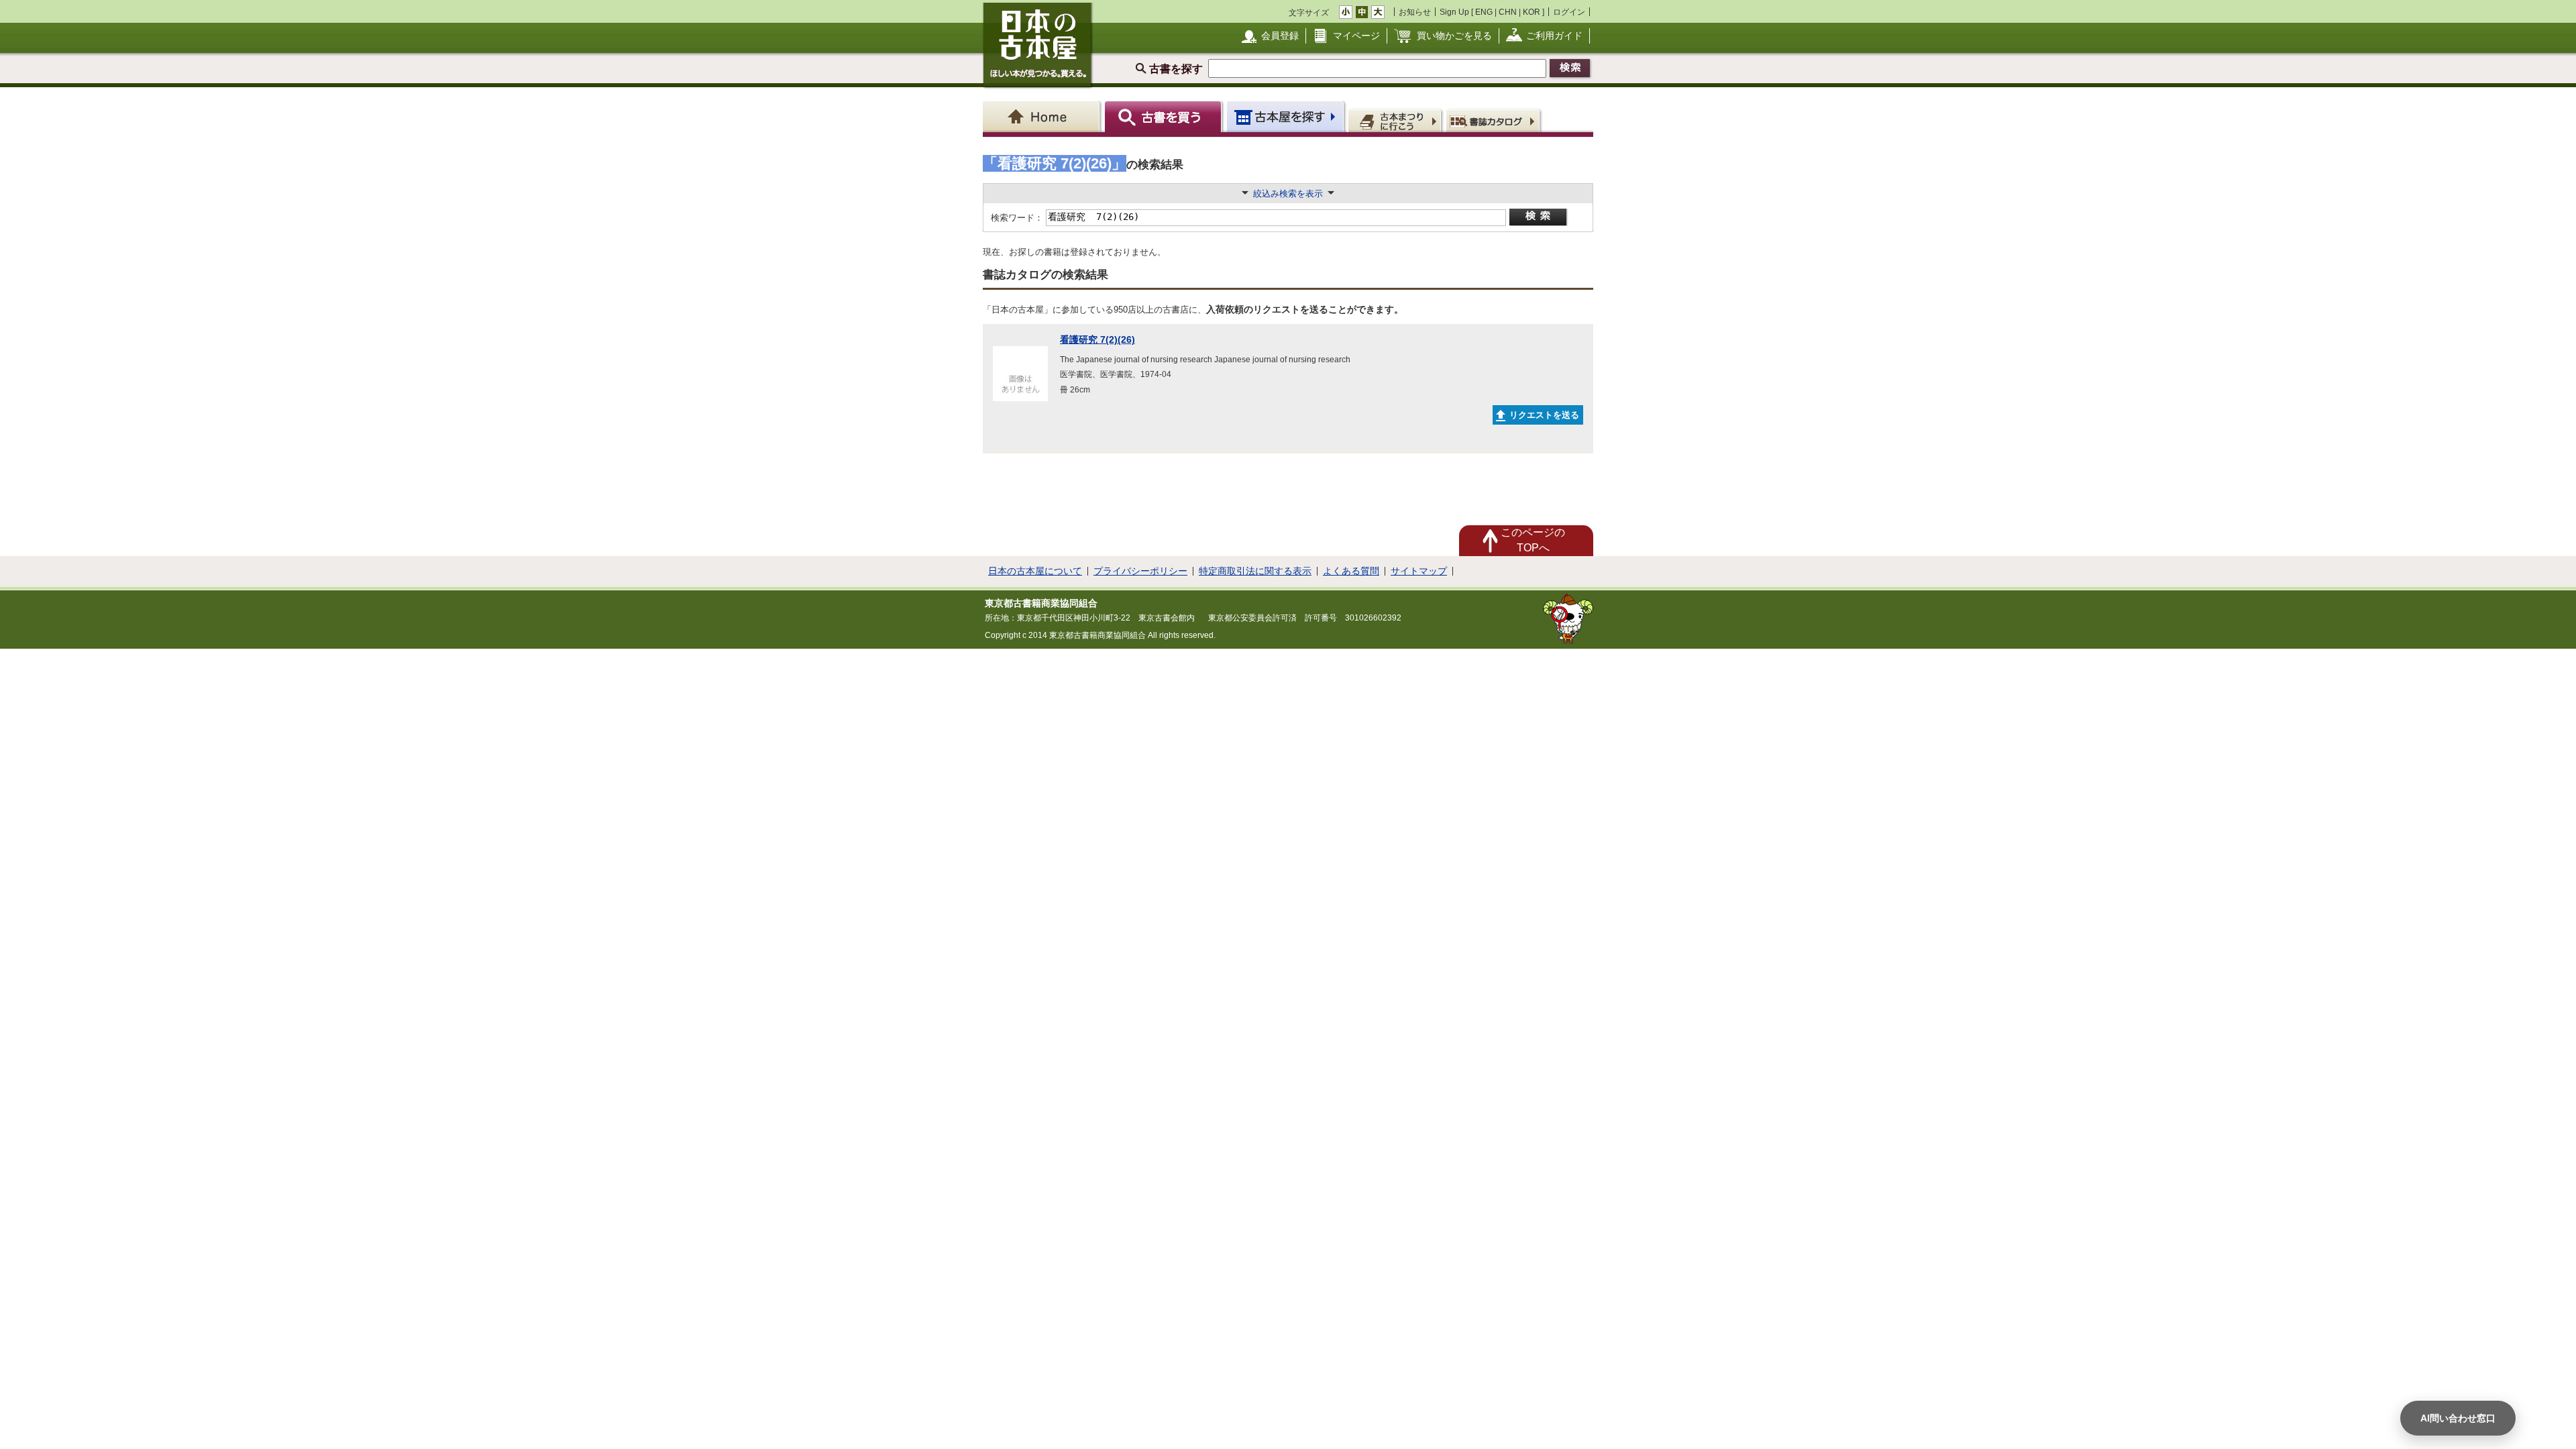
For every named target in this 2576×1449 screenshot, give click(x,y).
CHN (1508, 12)
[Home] (1043, 116)
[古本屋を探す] (1286, 116)
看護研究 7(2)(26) (1097, 339)
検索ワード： (1016, 218)
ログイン (1569, 12)
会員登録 (1280, 36)
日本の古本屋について (1035, 571)
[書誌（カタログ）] (1495, 120)
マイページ (1356, 36)
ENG (1484, 12)
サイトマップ (1419, 571)
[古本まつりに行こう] (1396, 120)
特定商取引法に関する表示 (1255, 571)
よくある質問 (1351, 571)
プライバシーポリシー (1140, 571)
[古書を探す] (1165, 116)
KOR (1532, 12)
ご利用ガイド (1554, 36)
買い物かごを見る (1454, 36)
